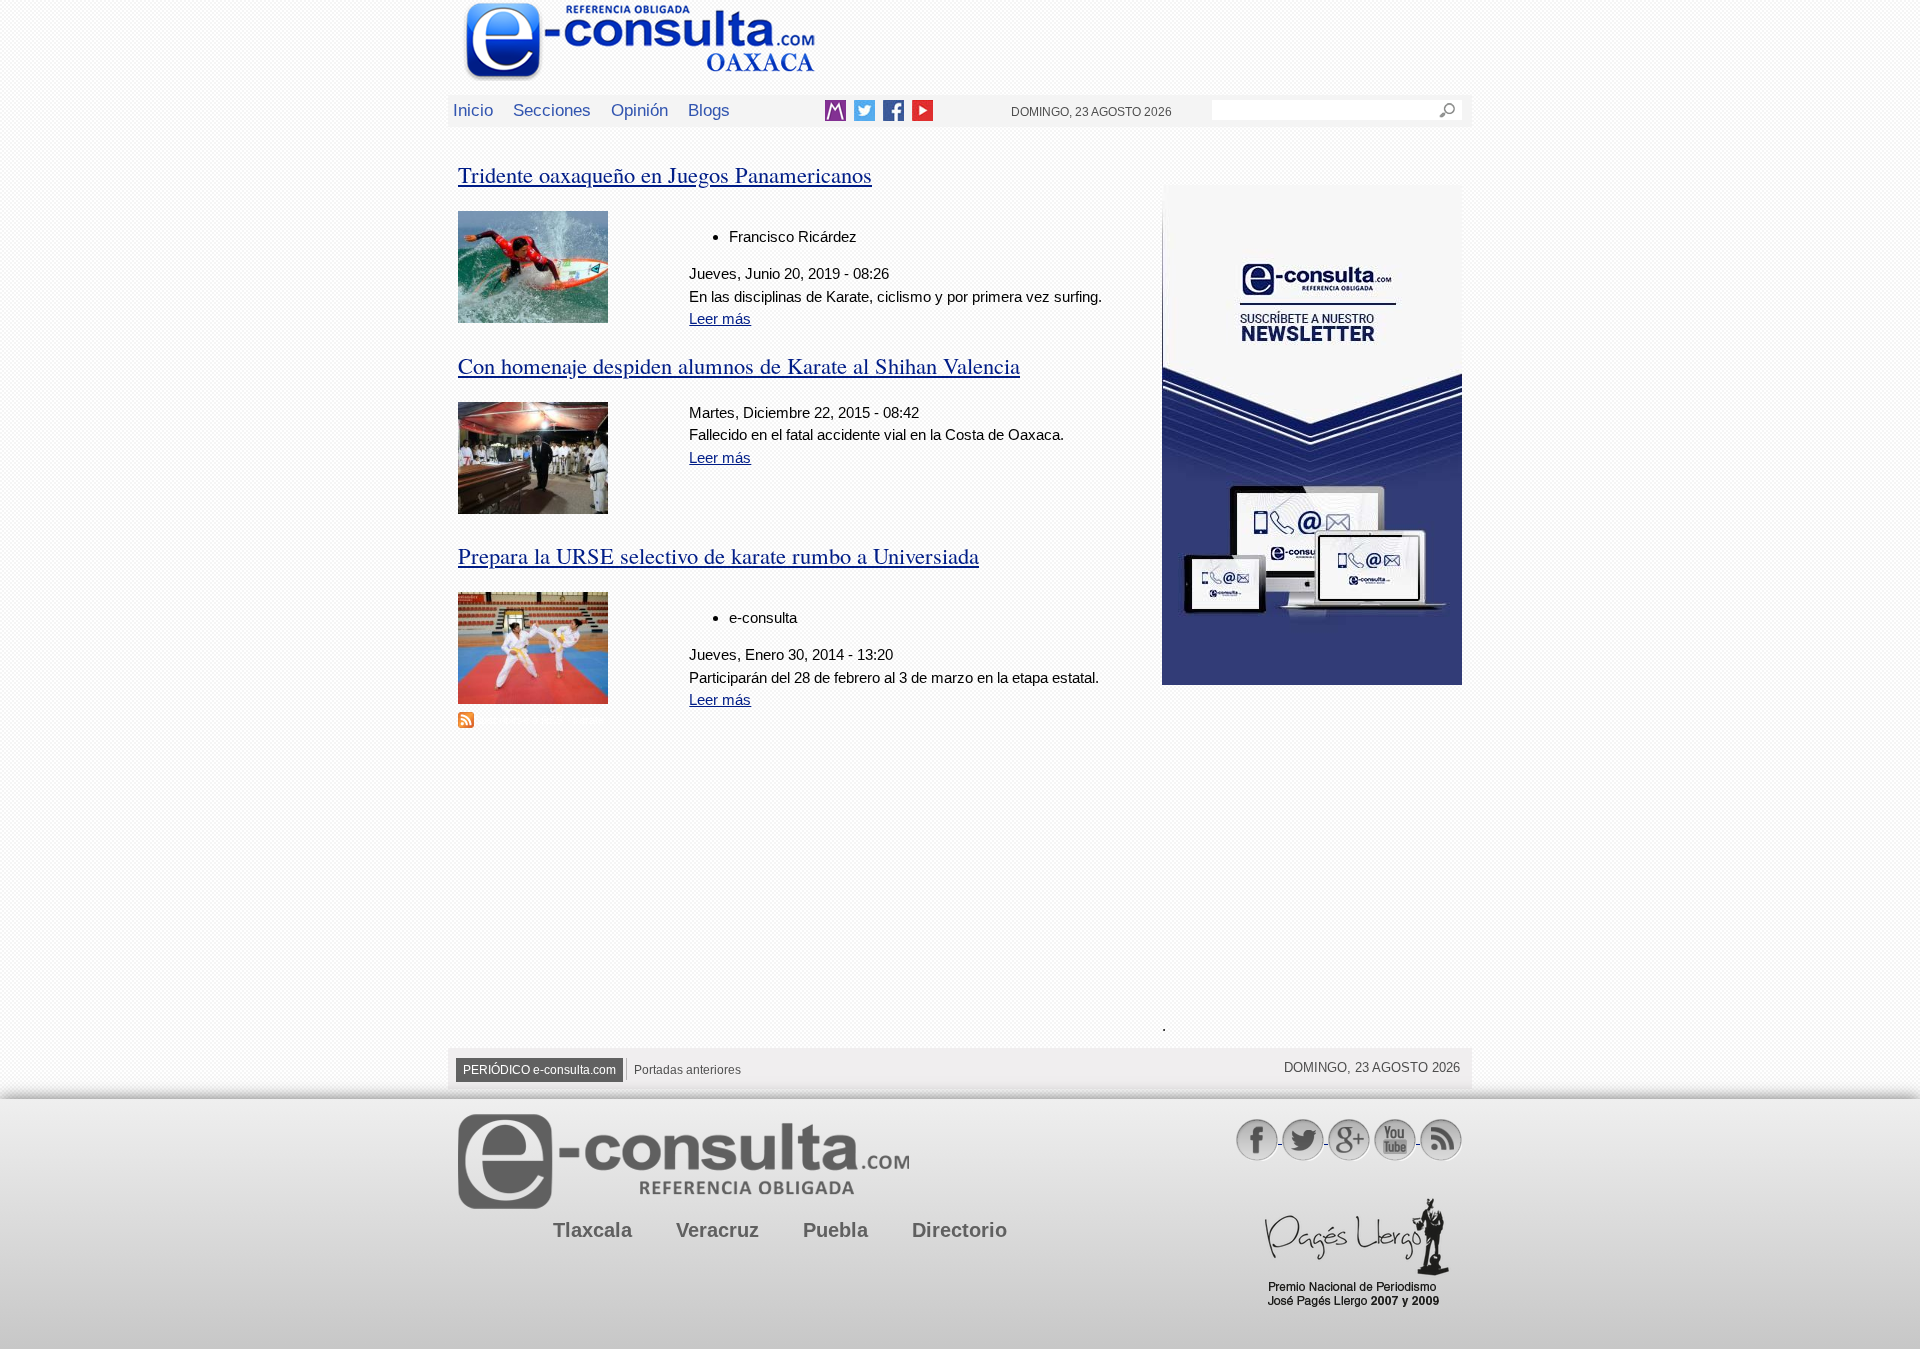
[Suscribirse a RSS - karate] (466, 722)
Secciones (552, 110)
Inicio (473, 110)
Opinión (639, 110)
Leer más (720, 318)
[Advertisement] (1312, 839)
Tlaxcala (592, 1230)
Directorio (959, 1230)
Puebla (835, 1230)
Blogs (709, 110)
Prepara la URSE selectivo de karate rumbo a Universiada (718, 555)
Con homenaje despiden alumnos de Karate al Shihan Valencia (739, 365)
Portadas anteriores (687, 1070)
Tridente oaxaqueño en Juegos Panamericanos (665, 174)
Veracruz (717, 1230)
